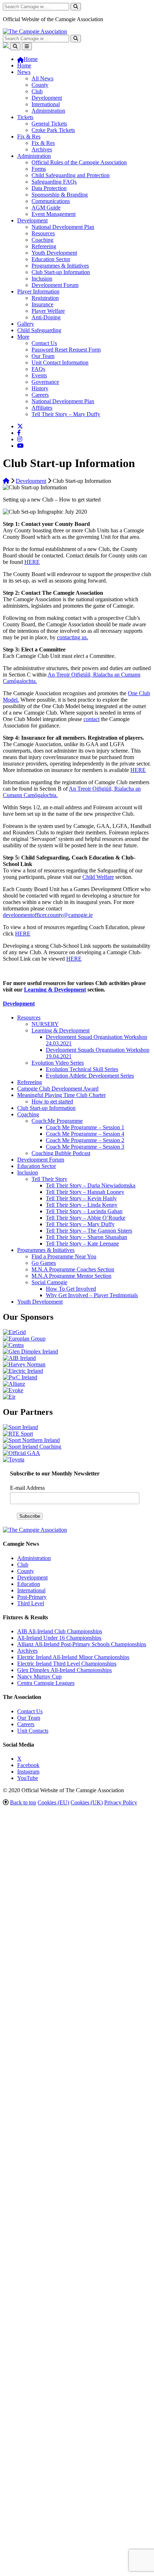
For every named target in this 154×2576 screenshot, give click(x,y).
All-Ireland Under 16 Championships (59, 1638)
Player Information (38, 291)
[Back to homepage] (35, 31)
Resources (43, 233)
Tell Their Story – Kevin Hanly (81, 1198)
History (40, 388)
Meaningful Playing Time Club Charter (61, 1095)
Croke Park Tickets (53, 130)
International (46, 104)
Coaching (42, 240)
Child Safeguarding (39, 330)
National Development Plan (63, 227)
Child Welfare (98, 877)
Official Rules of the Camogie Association (79, 162)
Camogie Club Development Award (58, 1089)
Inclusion (42, 279)
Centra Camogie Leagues (46, 1683)
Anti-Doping (46, 317)
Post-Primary (32, 1597)
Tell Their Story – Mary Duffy (66, 414)
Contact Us (44, 343)
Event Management (54, 214)
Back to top (23, 1802)
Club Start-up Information (61, 272)
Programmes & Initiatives (60, 266)
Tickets (25, 117)
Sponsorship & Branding (60, 195)
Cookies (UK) (87, 1802)
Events (39, 375)
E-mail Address (27, 1488)
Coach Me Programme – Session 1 (85, 1127)
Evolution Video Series (58, 1063)
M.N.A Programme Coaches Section (73, 1269)
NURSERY (45, 1024)
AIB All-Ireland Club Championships (60, 1631)
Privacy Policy (121, 1802)
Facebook (28, 1765)
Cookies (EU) (53, 1802)
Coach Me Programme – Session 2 (85, 1140)
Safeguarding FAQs (54, 182)
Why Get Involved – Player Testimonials (92, 1295)
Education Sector (51, 259)
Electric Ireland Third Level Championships (67, 1664)
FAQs (38, 369)
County (40, 85)
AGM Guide (46, 208)
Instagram (28, 1772)
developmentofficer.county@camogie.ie (48, 915)
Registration (45, 298)
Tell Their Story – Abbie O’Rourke (86, 1218)
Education (29, 1584)
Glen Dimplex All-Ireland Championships (64, 1670)
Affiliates (42, 408)
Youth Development (54, 253)
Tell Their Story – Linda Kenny (82, 1205)
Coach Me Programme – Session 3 (85, 1147)
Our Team (43, 356)
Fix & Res (29, 136)
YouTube (28, 1778)
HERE (32, 562)
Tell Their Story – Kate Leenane (82, 1244)
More (23, 337)
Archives (42, 149)
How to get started (52, 1101)
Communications (51, 201)
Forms (39, 169)
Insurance (42, 304)
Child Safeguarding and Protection (71, 175)
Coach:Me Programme (57, 1121)
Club (37, 91)
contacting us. (73, 637)
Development (47, 98)
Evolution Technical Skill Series (82, 1069)
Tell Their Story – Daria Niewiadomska (91, 1185)
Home (24, 65)
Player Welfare (48, 311)
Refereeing (44, 246)
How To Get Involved (71, 1289)
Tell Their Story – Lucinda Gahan (84, 1211)
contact (92, 719)
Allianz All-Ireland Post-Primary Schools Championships (82, 1644)
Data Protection (49, 188)
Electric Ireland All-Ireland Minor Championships (73, 1657)
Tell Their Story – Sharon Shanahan (86, 1237)
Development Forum (55, 285)
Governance (45, 382)
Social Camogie (49, 1282)
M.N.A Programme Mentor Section (71, 1276)
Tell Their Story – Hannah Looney (85, 1192)
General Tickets (49, 124)
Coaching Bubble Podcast (61, 1153)
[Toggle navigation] (27, 46)
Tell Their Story (49, 1179)
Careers (40, 395)
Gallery (26, 324)
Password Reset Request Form (66, 350)
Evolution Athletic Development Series (90, 1076)
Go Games (44, 1263)
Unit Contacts (33, 1731)
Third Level (31, 1603)
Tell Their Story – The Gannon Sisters (89, 1231)
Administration (48, 111)
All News (42, 78)
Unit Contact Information (60, 362)
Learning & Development (55, 990)
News (24, 72)
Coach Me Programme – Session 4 (85, 1134)
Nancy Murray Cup (39, 1676)
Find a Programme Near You (64, 1256)
